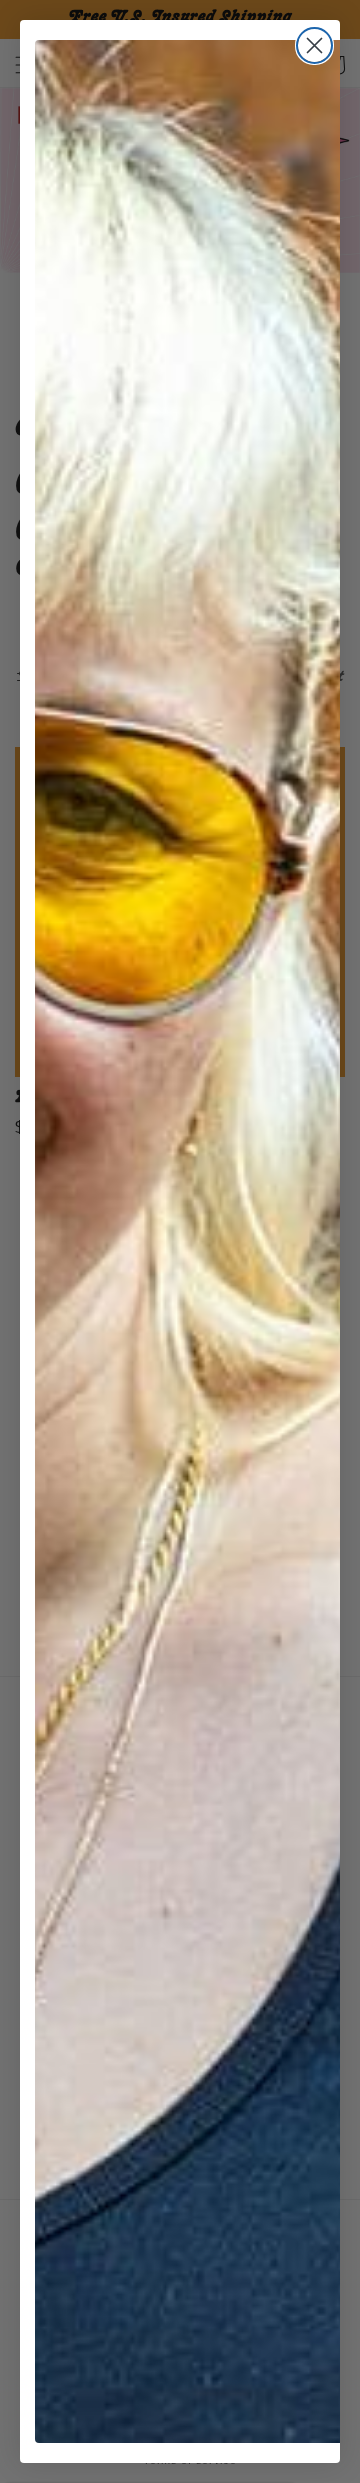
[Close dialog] (314, 45)
